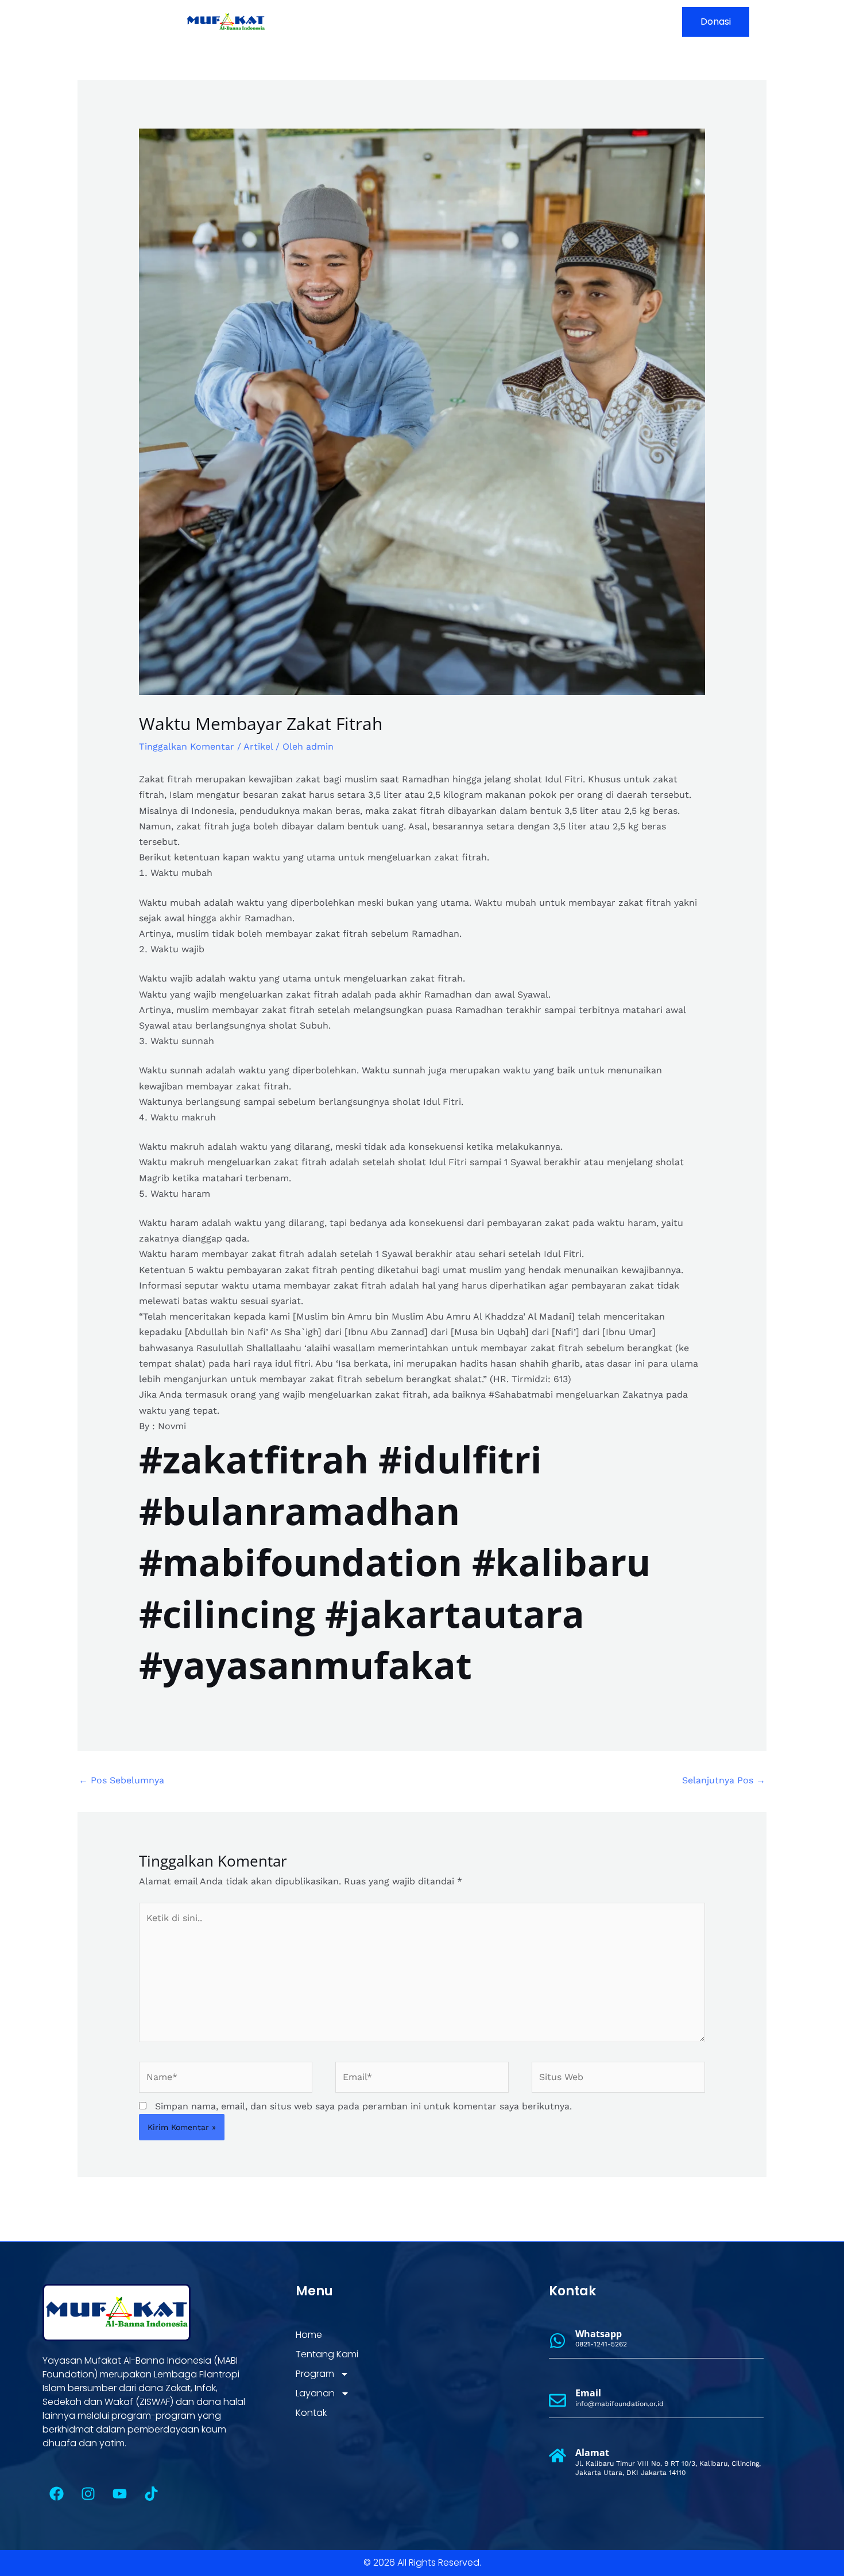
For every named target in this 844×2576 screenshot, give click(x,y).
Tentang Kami (426, 22)
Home (369, 22)
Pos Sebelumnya (121, 1780)
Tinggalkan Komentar (187, 746)
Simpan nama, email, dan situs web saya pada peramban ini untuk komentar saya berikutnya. (363, 2106)
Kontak (621, 22)
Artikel (258, 746)
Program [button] (489, 22)
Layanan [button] (557, 22)
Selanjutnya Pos (724, 1780)
